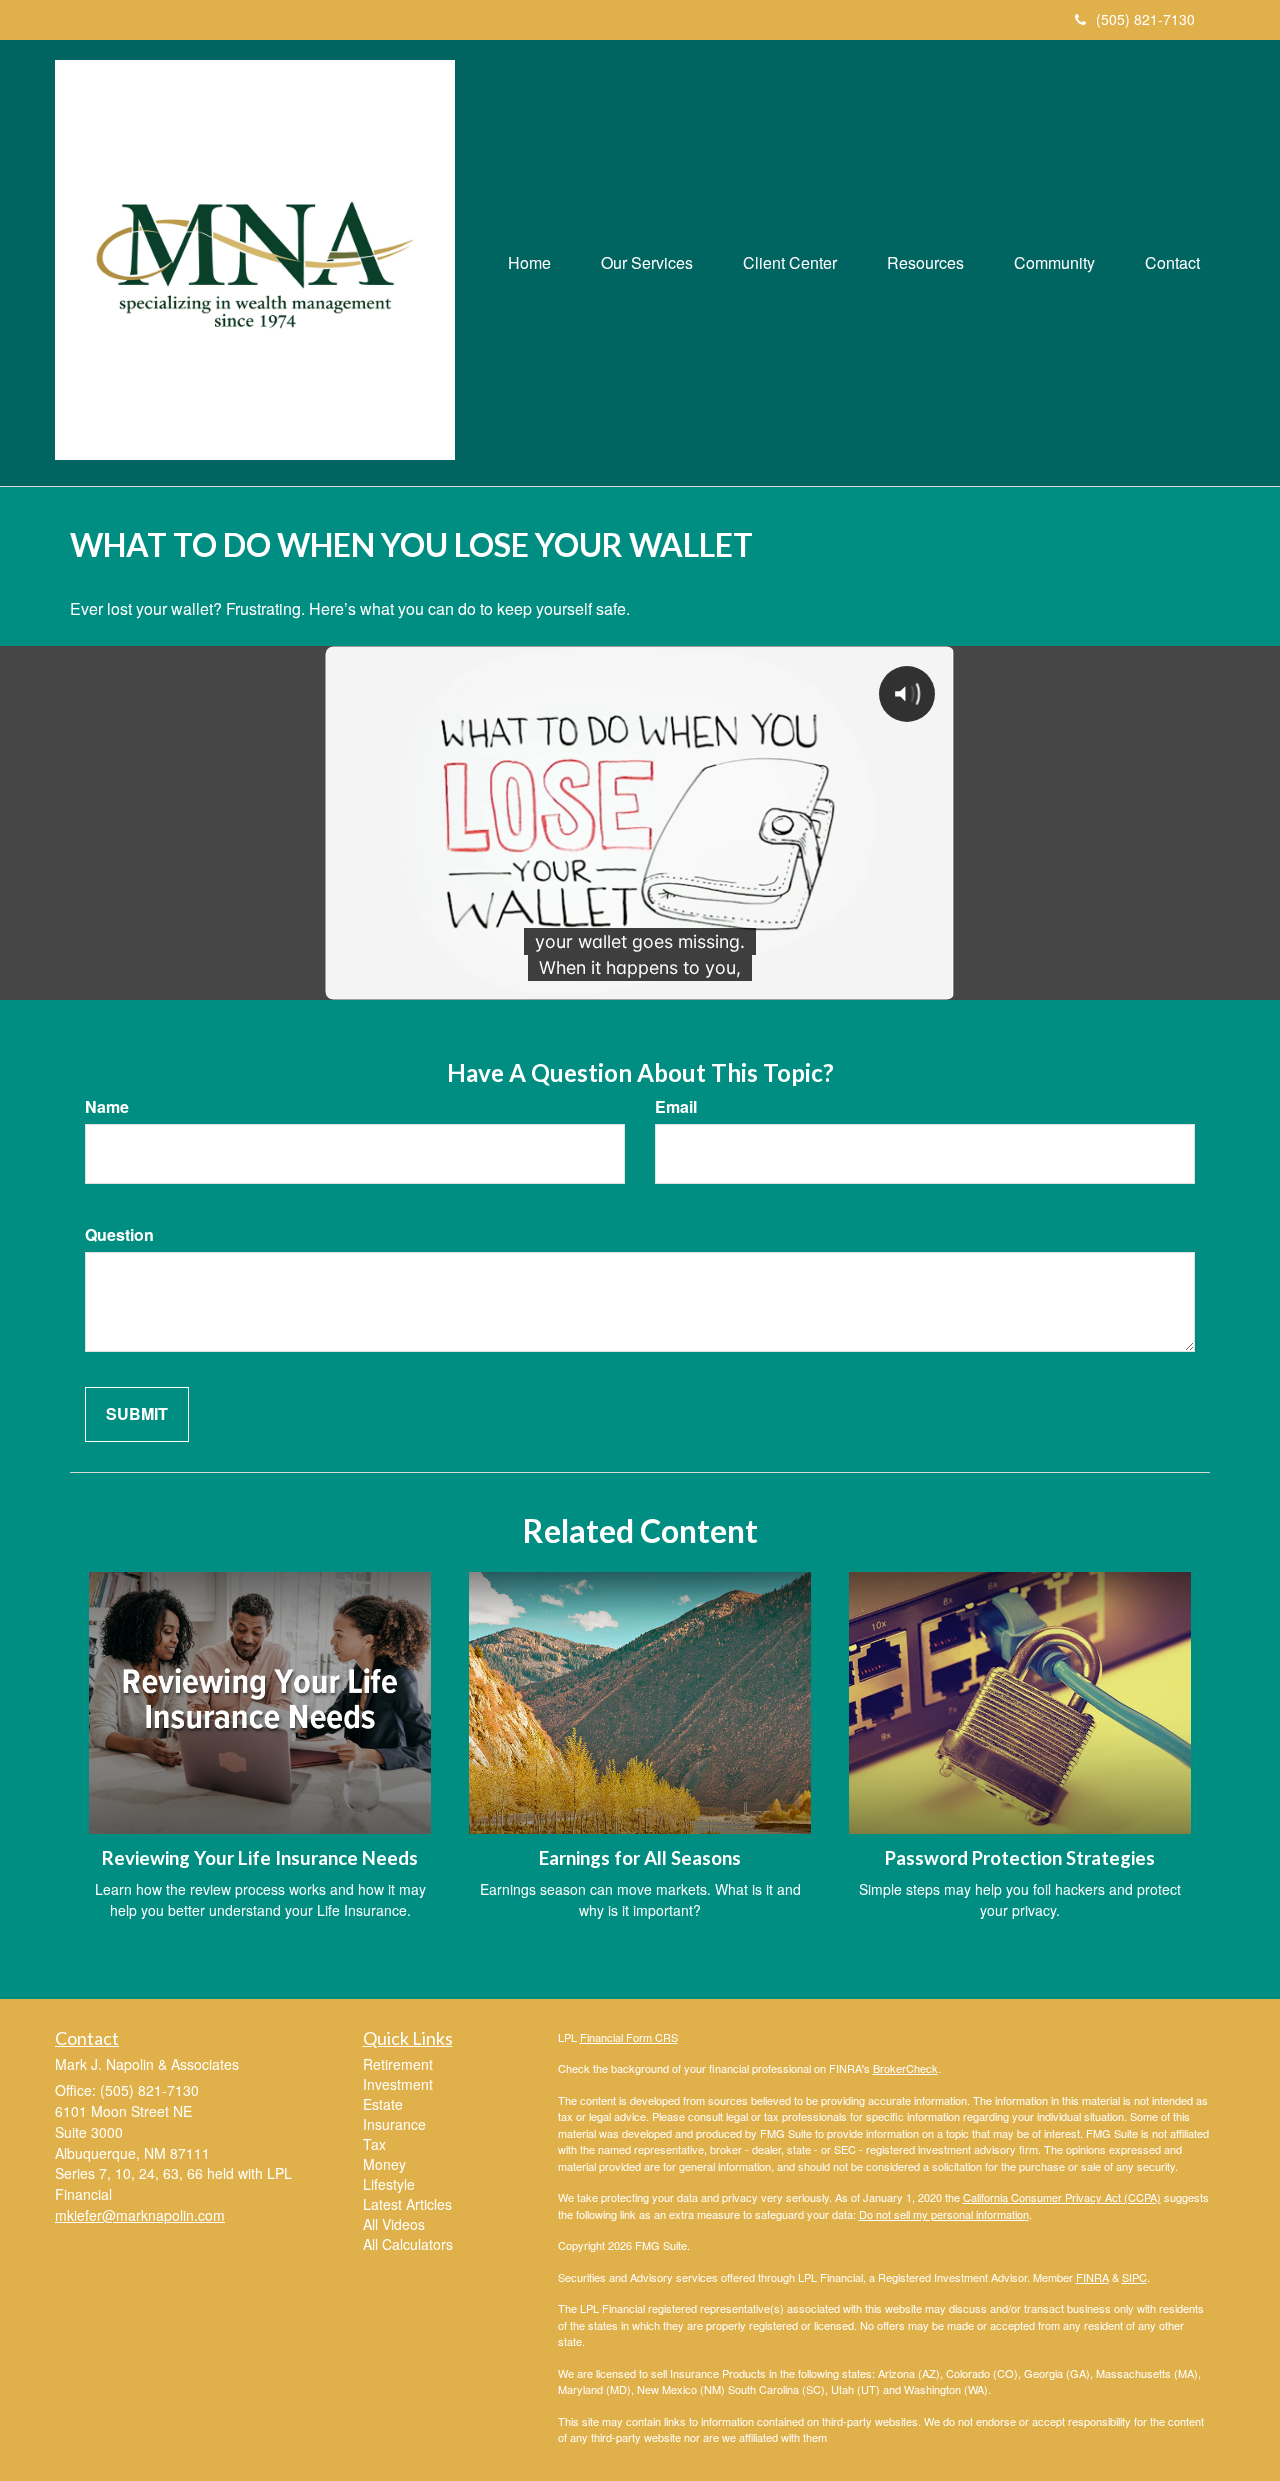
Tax (374, 2144)
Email (676, 1107)
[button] (647, 263)
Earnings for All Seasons (640, 1858)
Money (384, 2164)
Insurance (394, 2124)
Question (119, 1235)
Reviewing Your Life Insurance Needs (260, 1858)
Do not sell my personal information (944, 2214)
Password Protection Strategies (1020, 1858)
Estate (383, 2104)
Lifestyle (389, 2184)
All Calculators (408, 2244)
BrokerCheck (905, 2068)
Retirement (398, 2064)
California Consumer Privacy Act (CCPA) (1062, 2197)
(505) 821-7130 (1145, 19)
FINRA (1092, 2277)
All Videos (394, 2224)
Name (107, 1107)
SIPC (1134, 2277)
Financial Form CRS (629, 2037)
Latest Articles (407, 2204)
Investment (398, 2084)
